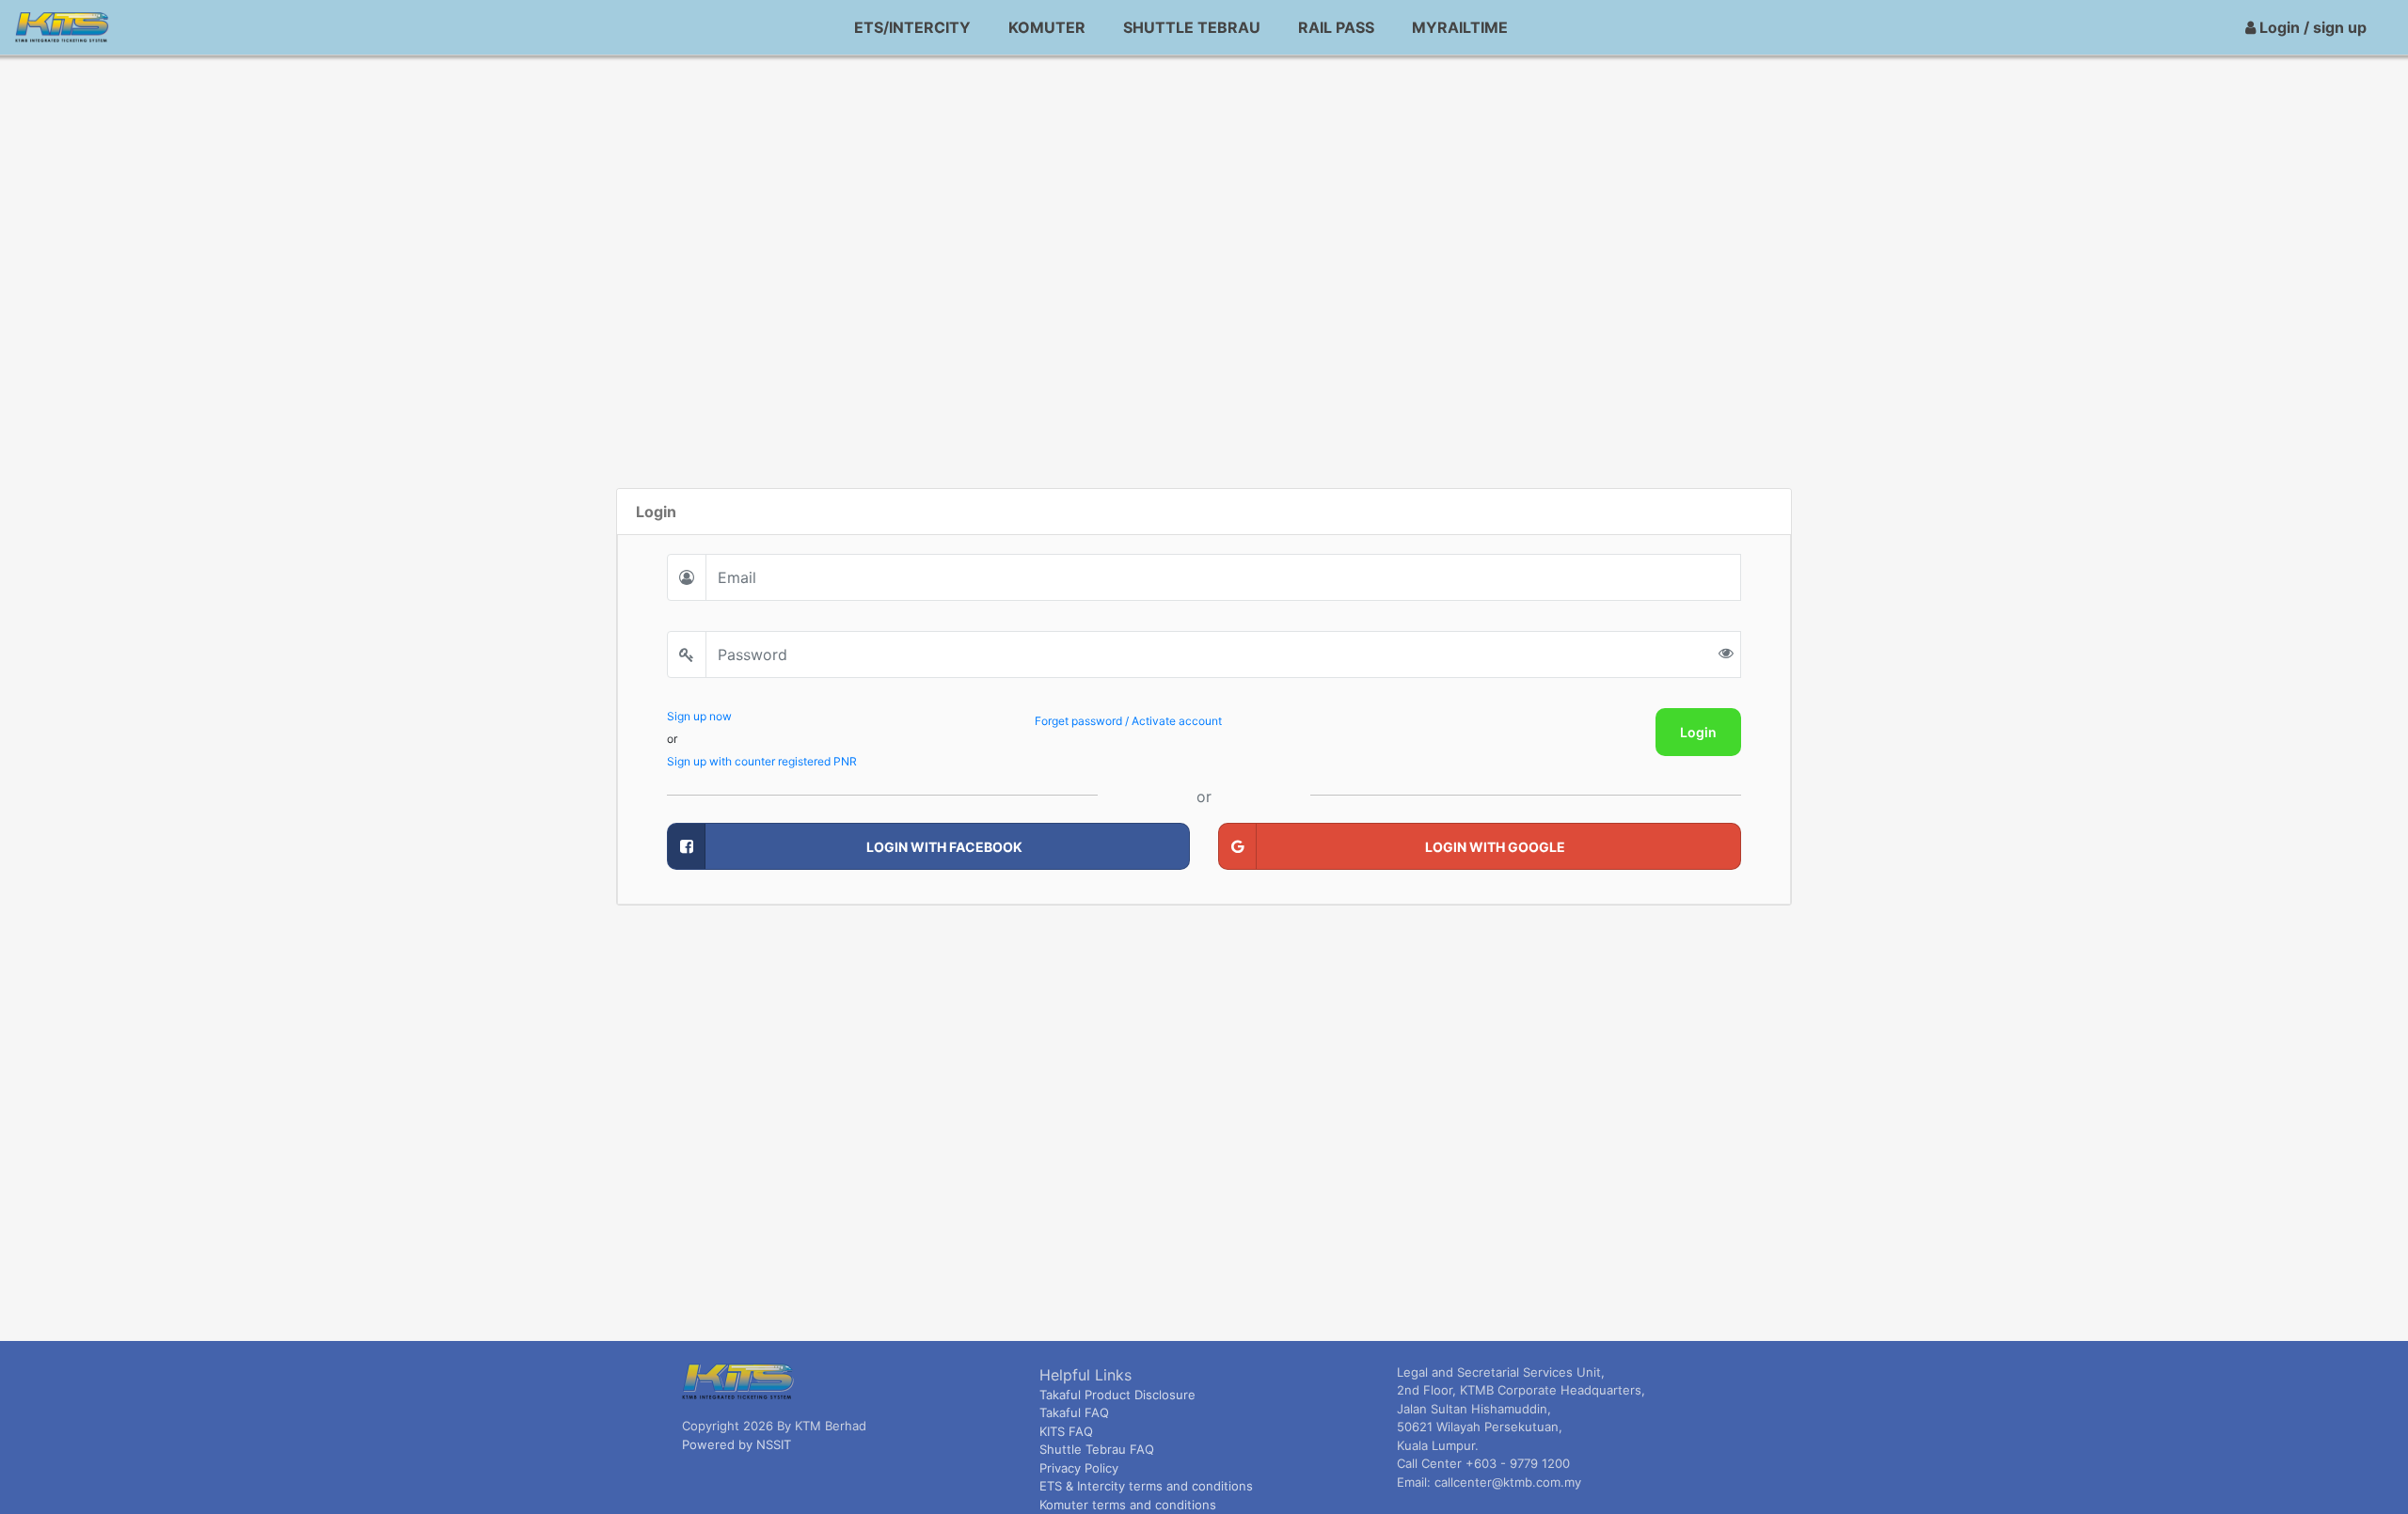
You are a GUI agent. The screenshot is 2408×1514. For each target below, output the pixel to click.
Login (1698, 732)
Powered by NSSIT (737, 1444)
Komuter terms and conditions (1128, 1505)
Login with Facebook (944, 847)
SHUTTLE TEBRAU (1192, 27)
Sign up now (699, 716)
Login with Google (1495, 847)
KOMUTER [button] (1047, 27)
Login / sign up (2311, 27)
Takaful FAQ (1074, 1412)
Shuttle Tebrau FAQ (1097, 1449)
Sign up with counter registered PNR (762, 761)
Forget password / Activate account (1128, 721)
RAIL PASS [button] (1336, 27)
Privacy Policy (1079, 1468)
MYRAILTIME (1460, 27)
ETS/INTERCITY (912, 27)
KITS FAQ (1066, 1431)
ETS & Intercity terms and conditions (1146, 1486)
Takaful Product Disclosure (1117, 1395)
